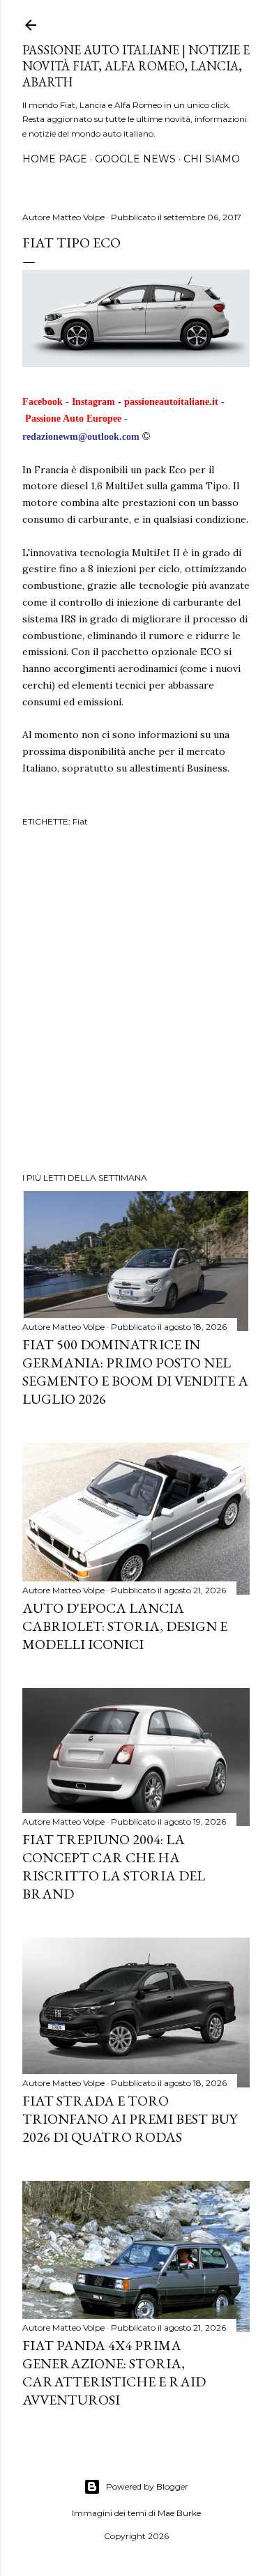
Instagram (93, 402)
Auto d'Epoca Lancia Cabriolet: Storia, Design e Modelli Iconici (125, 1626)
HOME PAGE (55, 159)
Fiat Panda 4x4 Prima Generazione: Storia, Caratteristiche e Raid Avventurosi (114, 2372)
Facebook (43, 402)
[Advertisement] (136, 1002)
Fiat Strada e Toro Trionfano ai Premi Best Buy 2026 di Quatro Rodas (130, 2119)
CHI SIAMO (212, 159)
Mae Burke (179, 2513)
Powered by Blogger (147, 2486)
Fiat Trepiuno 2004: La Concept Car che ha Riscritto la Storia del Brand (114, 1866)
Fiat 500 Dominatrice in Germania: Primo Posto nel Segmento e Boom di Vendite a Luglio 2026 (135, 1372)
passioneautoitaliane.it (171, 402)
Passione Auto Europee (73, 419)
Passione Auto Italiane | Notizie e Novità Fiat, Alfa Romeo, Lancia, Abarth (136, 66)
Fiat (80, 821)
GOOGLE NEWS (135, 159)
